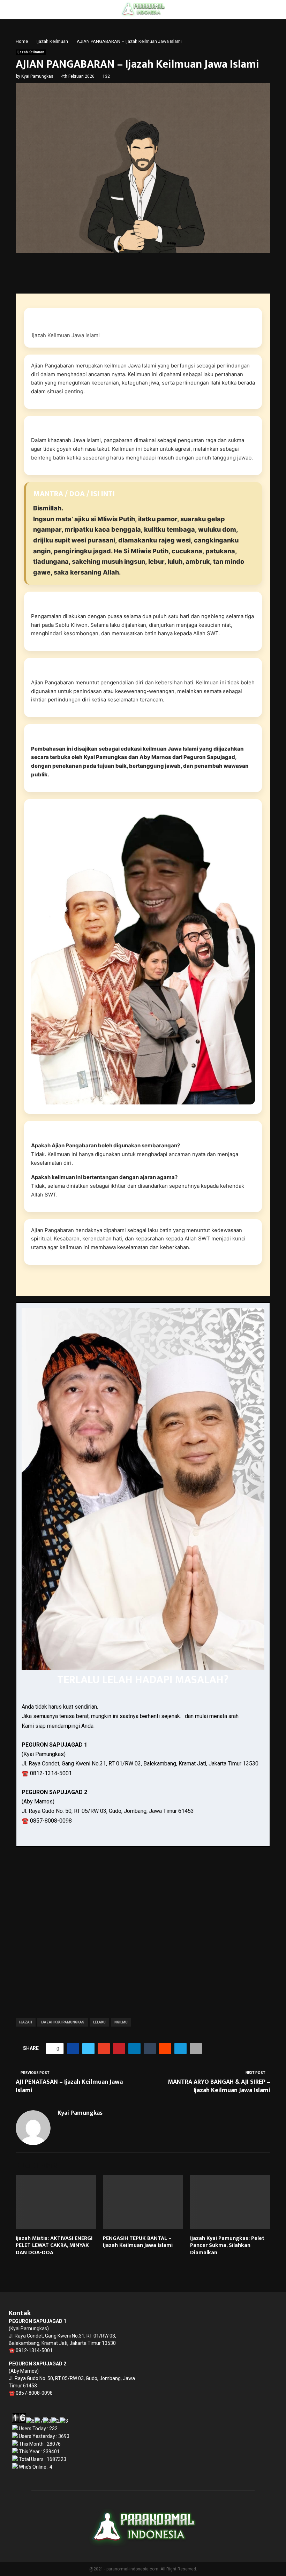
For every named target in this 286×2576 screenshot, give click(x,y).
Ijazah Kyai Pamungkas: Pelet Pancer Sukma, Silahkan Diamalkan (227, 2246)
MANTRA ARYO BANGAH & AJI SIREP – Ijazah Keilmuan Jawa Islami (219, 2086)
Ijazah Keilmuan (31, 52)
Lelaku (99, 2022)
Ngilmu (121, 2022)
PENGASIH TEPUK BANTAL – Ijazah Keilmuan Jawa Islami (138, 2242)
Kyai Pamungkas (37, 76)
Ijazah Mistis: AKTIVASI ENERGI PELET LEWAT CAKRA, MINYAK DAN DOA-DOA (54, 2246)
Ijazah (26, 2022)
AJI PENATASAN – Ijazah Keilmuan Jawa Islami (69, 2086)
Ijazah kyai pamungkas (63, 2022)
